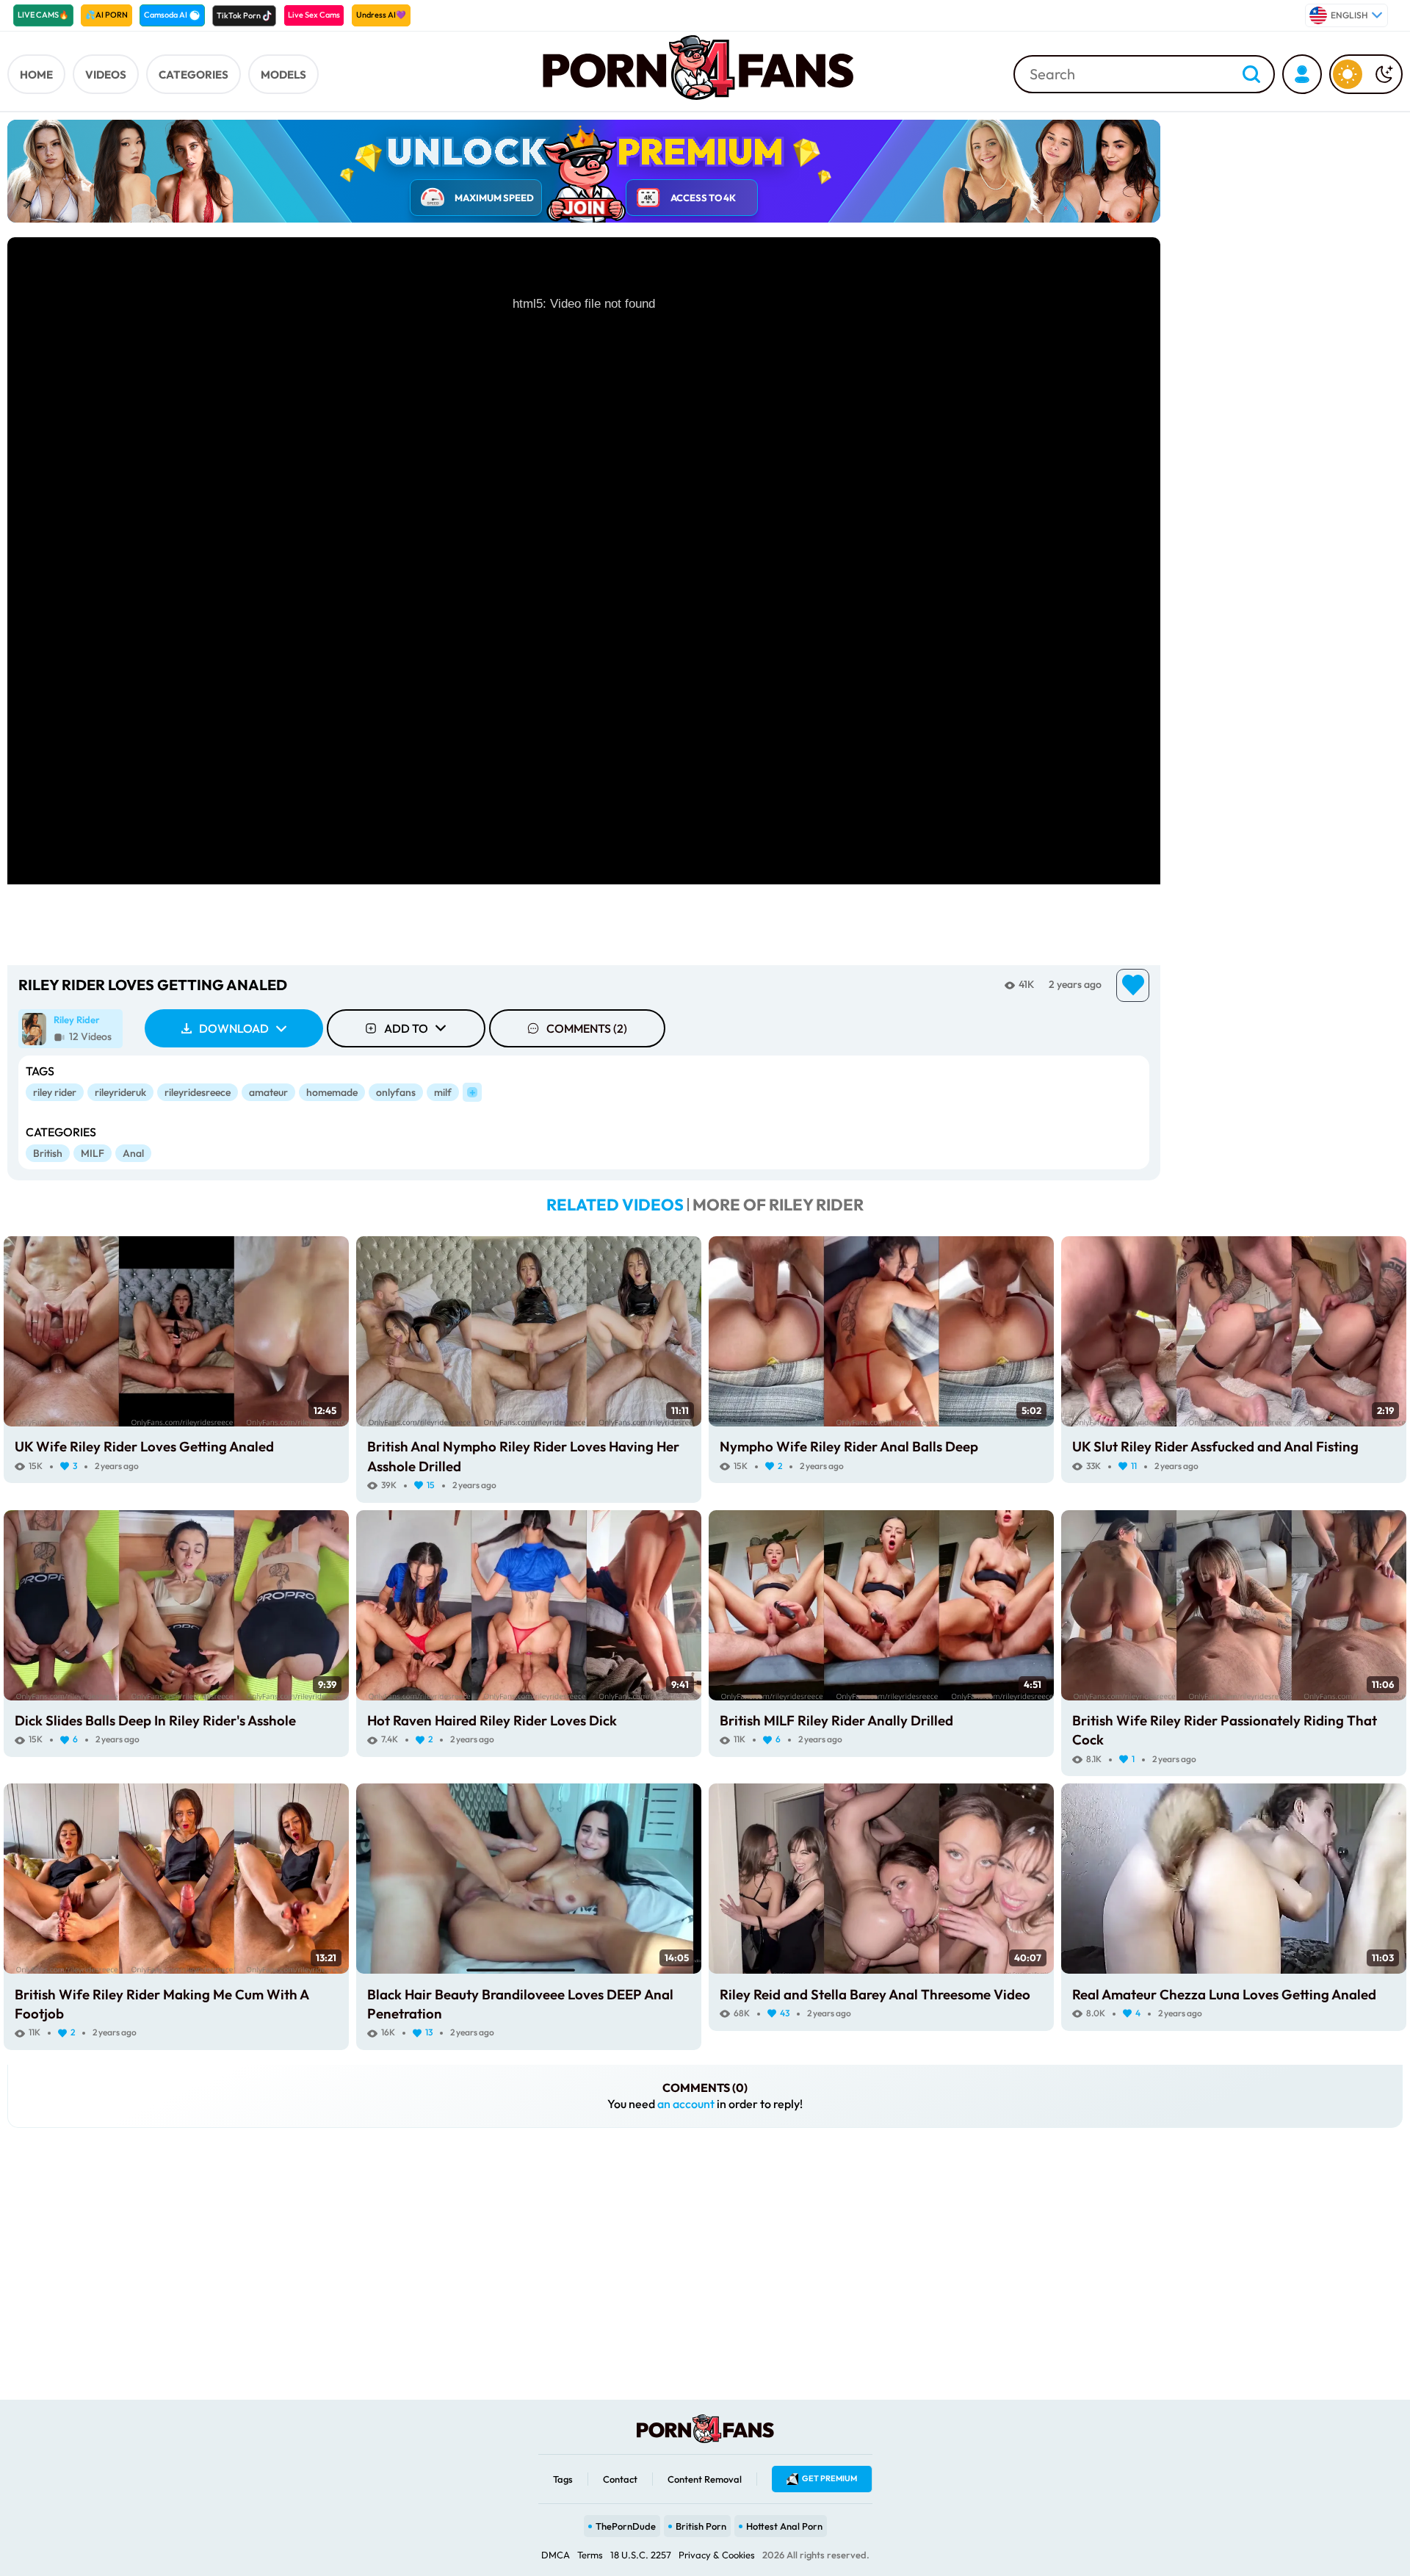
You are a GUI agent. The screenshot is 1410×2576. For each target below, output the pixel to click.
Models (283, 75)
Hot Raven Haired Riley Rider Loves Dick (492, 1720)
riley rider (55, 1092)
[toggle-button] (1366, 74)
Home (36, 75)
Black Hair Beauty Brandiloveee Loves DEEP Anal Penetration (520, 2004)
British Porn (701, 2526)
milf (443, 1092)
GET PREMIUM (829, 2478)
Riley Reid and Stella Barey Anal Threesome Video (875, 1994)
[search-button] (1251, 75)
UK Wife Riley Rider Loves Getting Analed (144, 1446)
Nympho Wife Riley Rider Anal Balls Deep (849, 1446)
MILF (93, 1153)
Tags (563, 2479)
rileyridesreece (198, 1092)
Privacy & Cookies (717, 2555)
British (48, 1153)
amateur (268, 1092)
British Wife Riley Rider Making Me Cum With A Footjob (162, 2004)
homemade (332, 1092)
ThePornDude (626, 2526)
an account (686, 2104)
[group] (70, 1029)
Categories (194, 75)
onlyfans (396, 1092)
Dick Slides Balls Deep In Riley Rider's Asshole (155, 1720)
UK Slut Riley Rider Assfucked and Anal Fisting (1215, 1446)
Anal (133, 1153)
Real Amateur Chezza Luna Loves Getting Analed (1224, 1994)
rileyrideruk (120, 1092)
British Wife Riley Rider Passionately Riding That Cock (1225, 1730)
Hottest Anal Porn (784, 2526)
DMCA (556, 2555)
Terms (590, 2555)
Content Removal (705, 2479)
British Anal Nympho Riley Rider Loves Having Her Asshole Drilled (523, 1456)
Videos (106, 75)
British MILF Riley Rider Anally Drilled (836, 1720)
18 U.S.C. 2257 (641, 2555)
